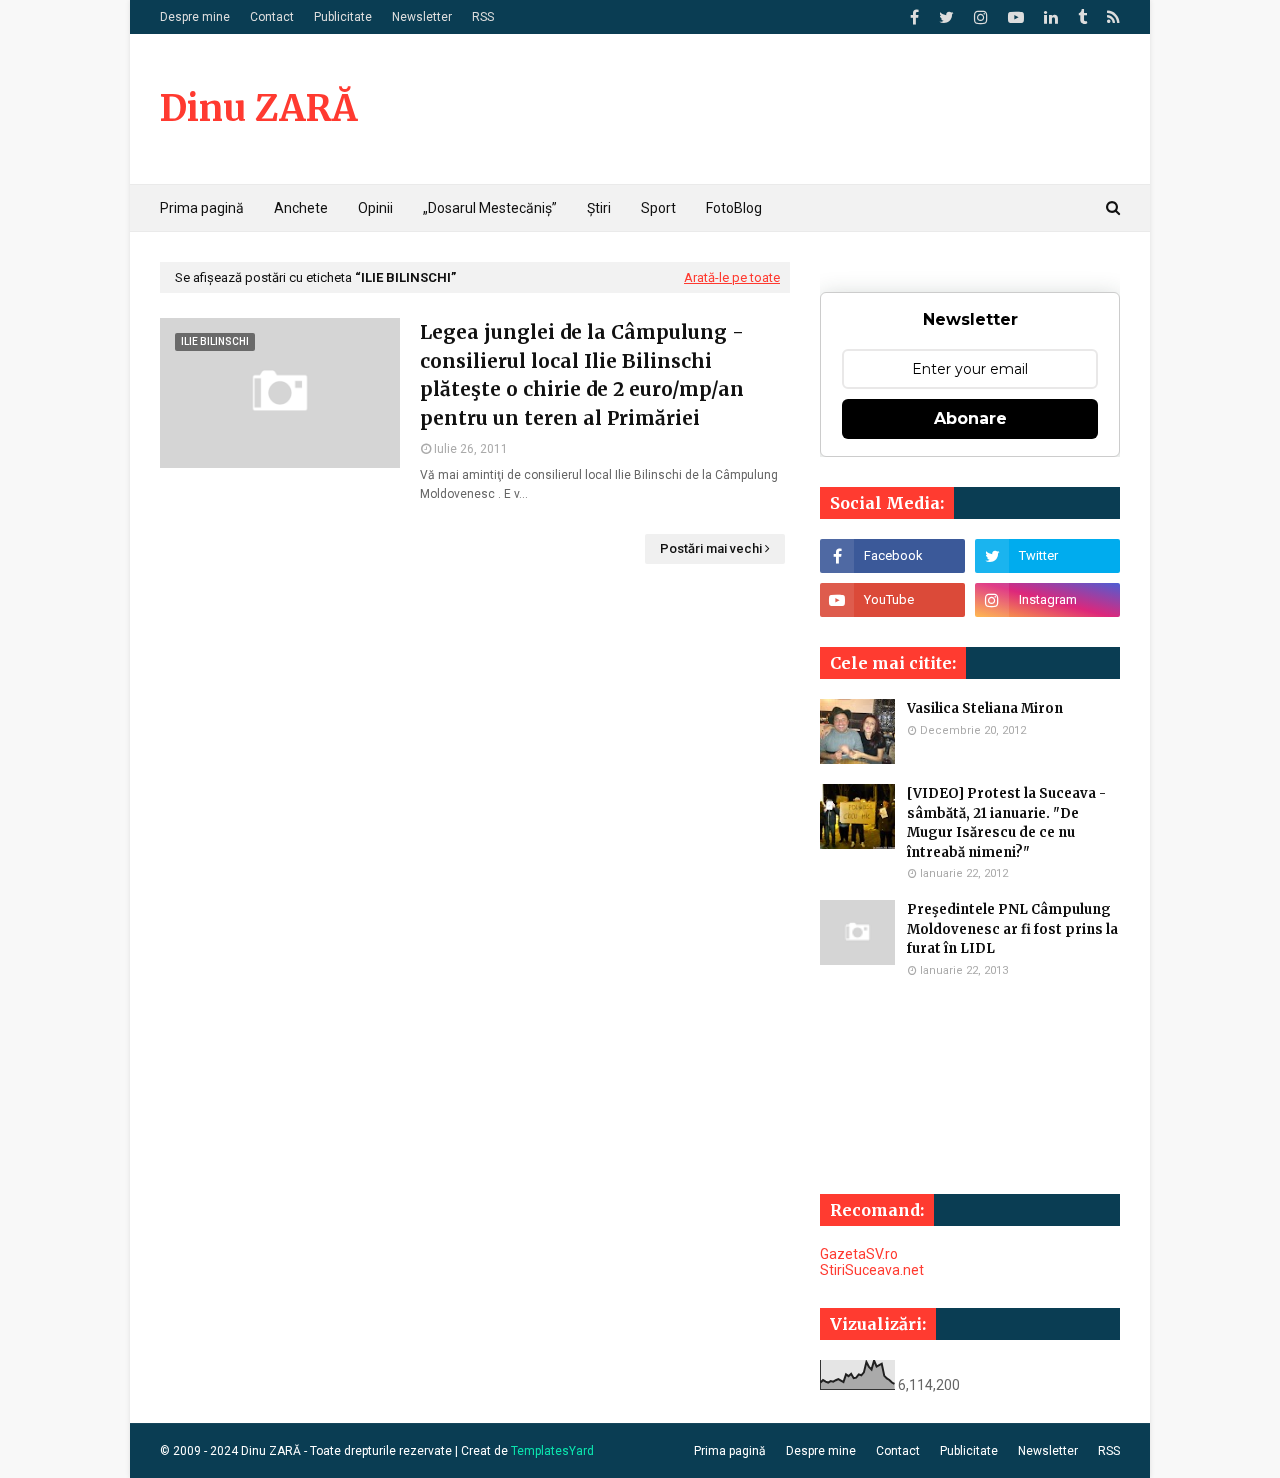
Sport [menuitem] (658, 208)
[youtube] (1016, 17)
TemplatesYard (552, 1451)
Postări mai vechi (711, 548)
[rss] (1111, 17)
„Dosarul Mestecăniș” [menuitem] (490, 208)
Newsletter (422, 17)
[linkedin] (1051, 17)
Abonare (970, 418)
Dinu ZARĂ (258, 108)
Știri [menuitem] (599, 208)
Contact (272, 17)
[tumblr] (1082, 17)
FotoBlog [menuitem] (734, 208)
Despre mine (195, 17)
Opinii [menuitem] (375, 208)
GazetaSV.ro (859, 1254)
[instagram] (981, 17)
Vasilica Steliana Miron (985, 708)
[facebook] (914, 17)
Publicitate (343, 17)
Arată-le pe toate (732, 277)
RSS (483, 17)
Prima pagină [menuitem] (202, 208)
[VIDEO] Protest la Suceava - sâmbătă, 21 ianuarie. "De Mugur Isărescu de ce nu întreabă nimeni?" (1006, 823)
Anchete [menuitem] (301, 208)
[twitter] (946, 17)
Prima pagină (730, 1451)
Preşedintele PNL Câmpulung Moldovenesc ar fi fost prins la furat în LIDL (1012, 929)
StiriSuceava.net (872, 1270)
